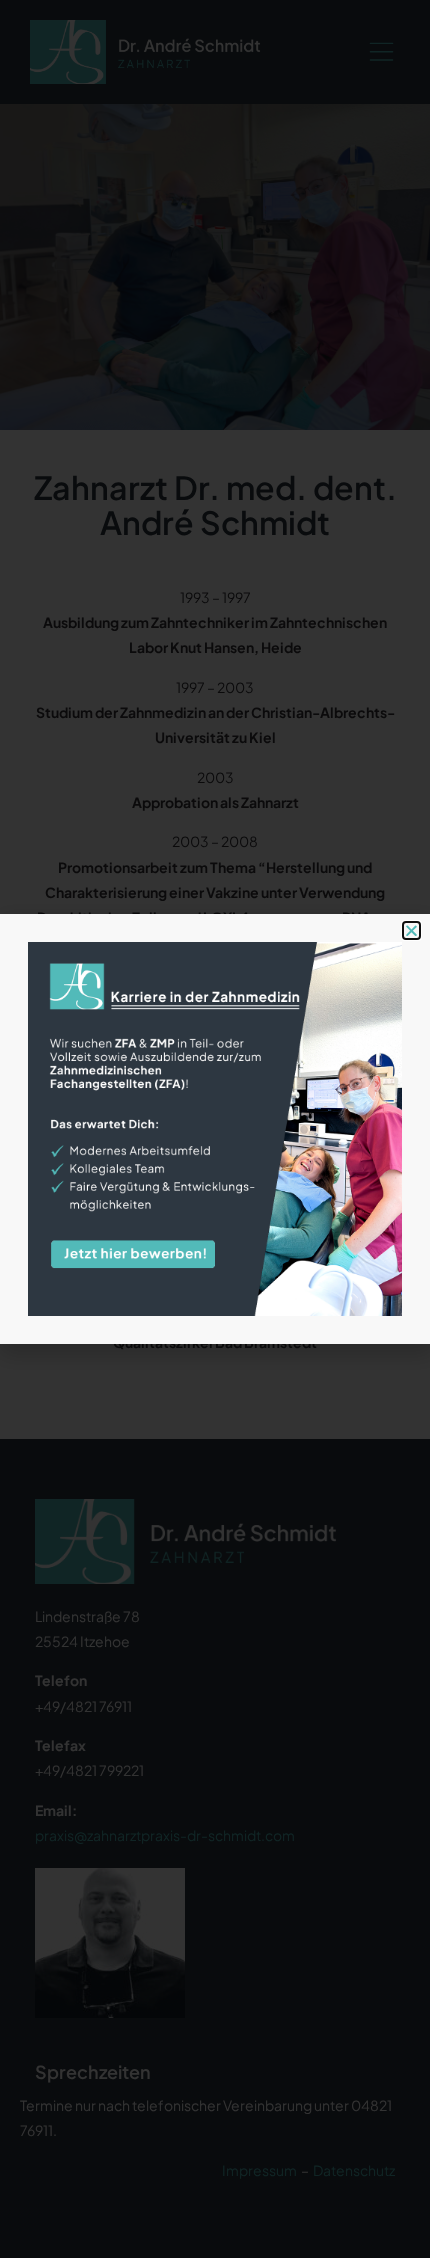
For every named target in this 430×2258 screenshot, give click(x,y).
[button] (411, 930)
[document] (215, 1129)
